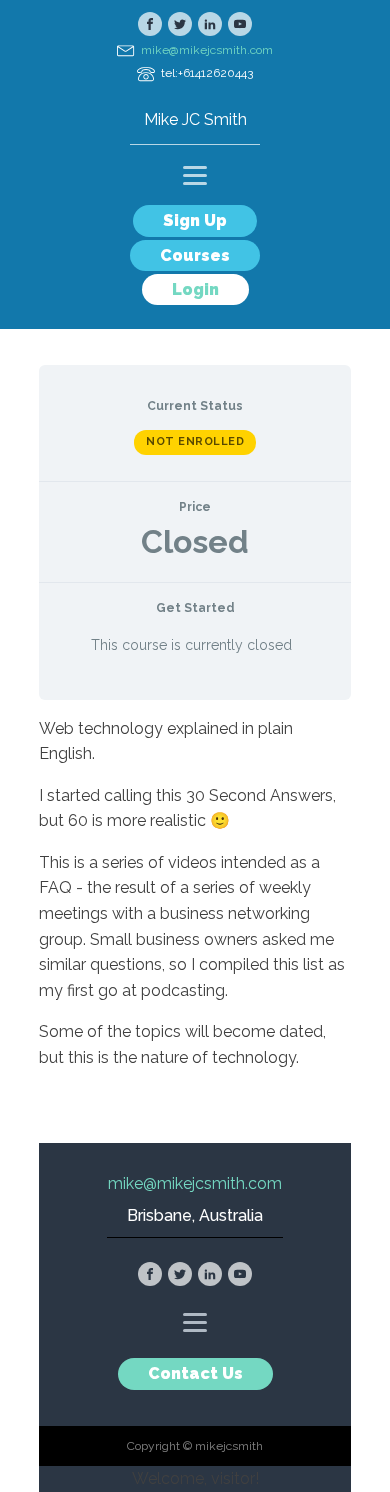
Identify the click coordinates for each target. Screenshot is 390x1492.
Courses (195, 255)
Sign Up (195, 220)
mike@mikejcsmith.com (207, 50)
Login (195, 289)
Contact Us (195, 1373)
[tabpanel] (195, 901)
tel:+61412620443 (207, 73)
